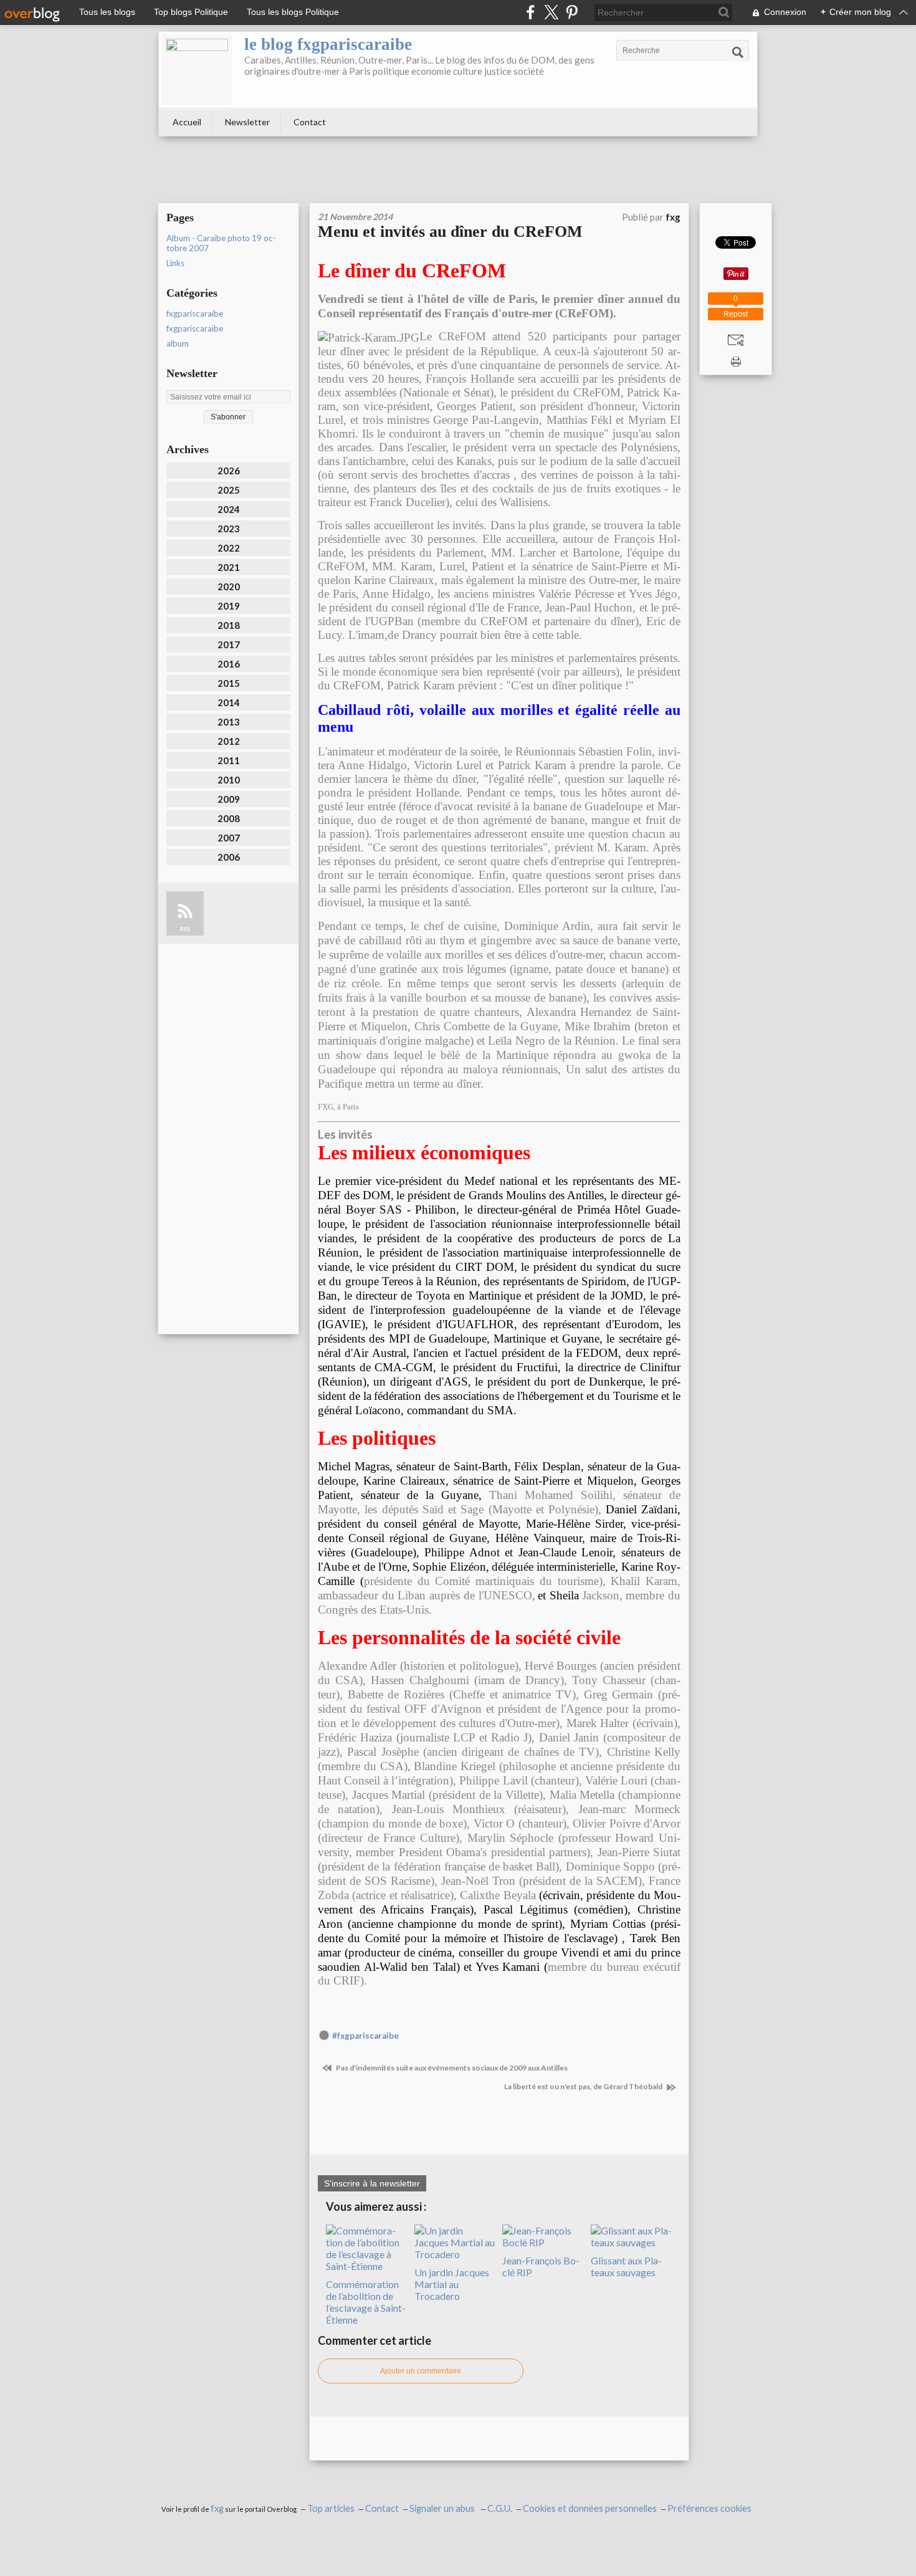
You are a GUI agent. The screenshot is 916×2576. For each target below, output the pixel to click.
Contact (310, 122)
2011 (229, 760)
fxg (217, 2508)
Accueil (187, 122)
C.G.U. (500, 2508)
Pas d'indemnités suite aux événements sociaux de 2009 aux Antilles (451, 2068)
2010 (229, 780)
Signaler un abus (443, 2508)
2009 (229, 799)
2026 (229, 471)
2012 (229, 741)
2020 (229, 587)
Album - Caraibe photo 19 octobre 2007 (221, 243)
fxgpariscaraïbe (195, 328)
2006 (229, 857)
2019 (229, 606)
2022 (229, 548)
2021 (229, 567)
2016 (229, 664)
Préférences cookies (709, 2508)
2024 (229, 509)
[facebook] (531, 12)
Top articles (331, 2508)
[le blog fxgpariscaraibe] (197, 70)
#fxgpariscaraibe (365, 2036)
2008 (229, 818)
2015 (229, 683)
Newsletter (247, 122)
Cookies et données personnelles (590, 2508)
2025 (229, 490)
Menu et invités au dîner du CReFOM (450, 232)
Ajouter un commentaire (421, 2371)
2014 (229, 702)
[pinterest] (572, 12)
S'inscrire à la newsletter (372, 2183)
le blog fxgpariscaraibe (328, 44)
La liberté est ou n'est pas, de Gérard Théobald (584, 2086)
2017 (229, 644)
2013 (229, 722)
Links (175, 263)
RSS (185, 929)
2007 (229, 838)
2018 (229, 625)
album (178, 343)
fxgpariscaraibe (195, 314)
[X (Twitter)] (551, 12)
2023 (229, 529)
